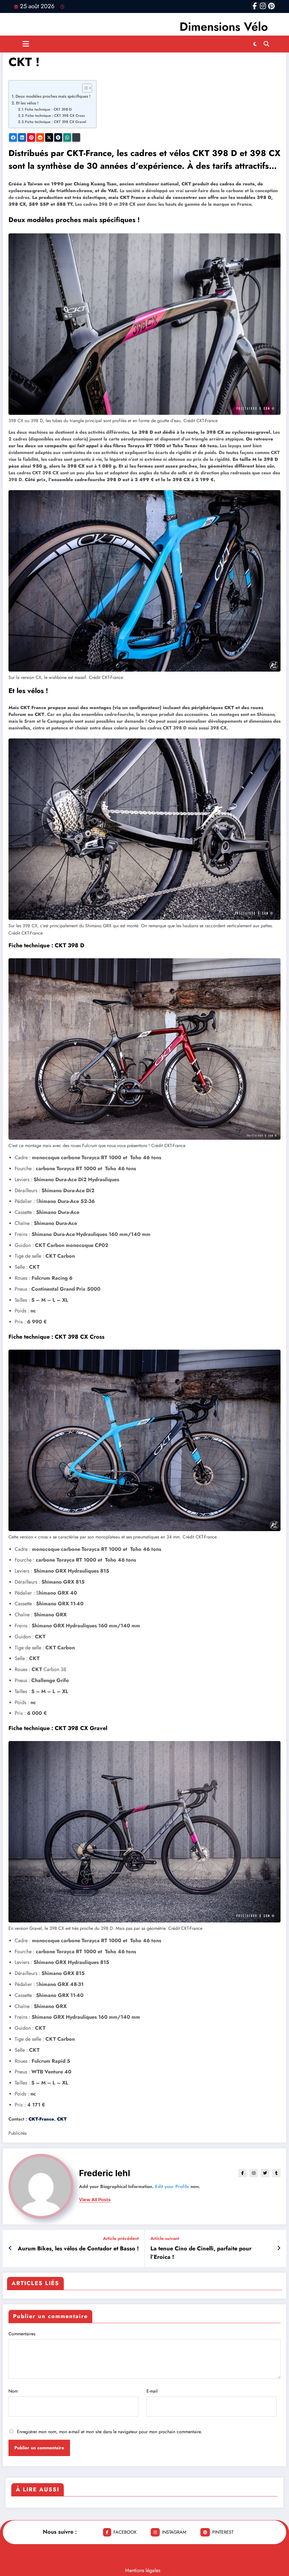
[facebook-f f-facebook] (255, 6)
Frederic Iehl (105, 2173)
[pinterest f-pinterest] (271, 6)
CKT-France (41, 2119)
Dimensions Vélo (224, 27)
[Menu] (26, 44)
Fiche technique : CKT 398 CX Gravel (56, 122)
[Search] (266, 44)
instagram (174, 2532)
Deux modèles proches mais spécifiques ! (53, 96)
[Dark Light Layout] (255, 44)
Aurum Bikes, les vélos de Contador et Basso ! (78, 2249)
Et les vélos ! (27, 103)
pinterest (223, 2532)
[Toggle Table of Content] (84, 88)
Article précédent (121, 2238)
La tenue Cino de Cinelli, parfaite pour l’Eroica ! (201, 2253)
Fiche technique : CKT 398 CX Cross (55, 116)
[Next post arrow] (279, 2248)
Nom (13, 2391)
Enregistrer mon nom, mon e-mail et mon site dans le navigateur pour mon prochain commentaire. (110, 2432)
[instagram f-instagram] (263, 6)
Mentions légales (143, 2570)
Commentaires (22, 2334)
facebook (125, 2532)
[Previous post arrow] (10, 2248)
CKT (62, 2119)
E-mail (152, 2391)
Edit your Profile (172, 2186)
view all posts (95, 2200)
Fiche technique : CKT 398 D (48, 109)
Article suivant (165, 2238)
